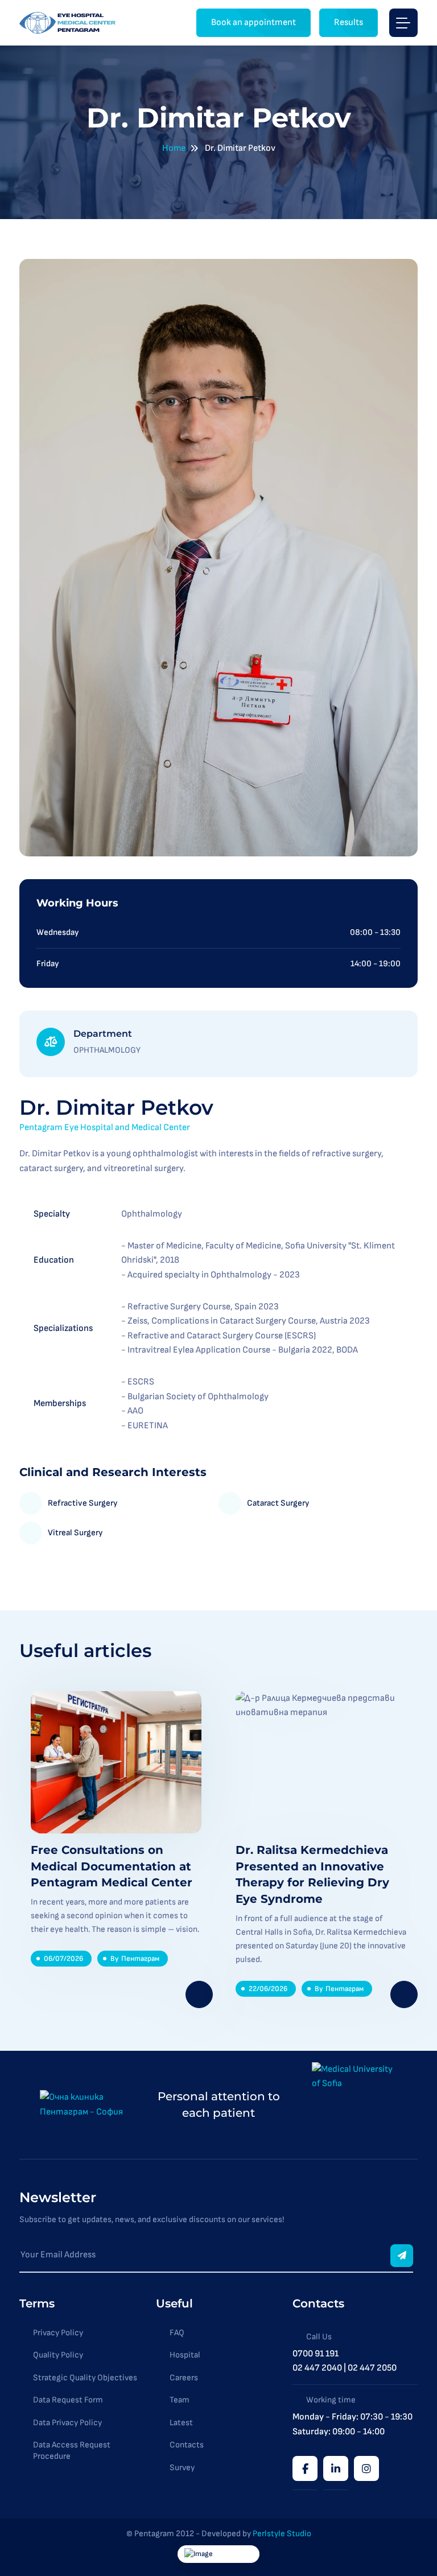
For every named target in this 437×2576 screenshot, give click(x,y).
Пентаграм (140, 1959)
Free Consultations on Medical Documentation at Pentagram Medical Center (112, 1866)
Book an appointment (253, 22)
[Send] (402, 2256)
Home (174, 148)
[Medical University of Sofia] (354, 2105)
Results (349, 22)
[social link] (305, 2468)
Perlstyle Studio (282, 2534)
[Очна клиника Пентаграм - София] (69, 23)
